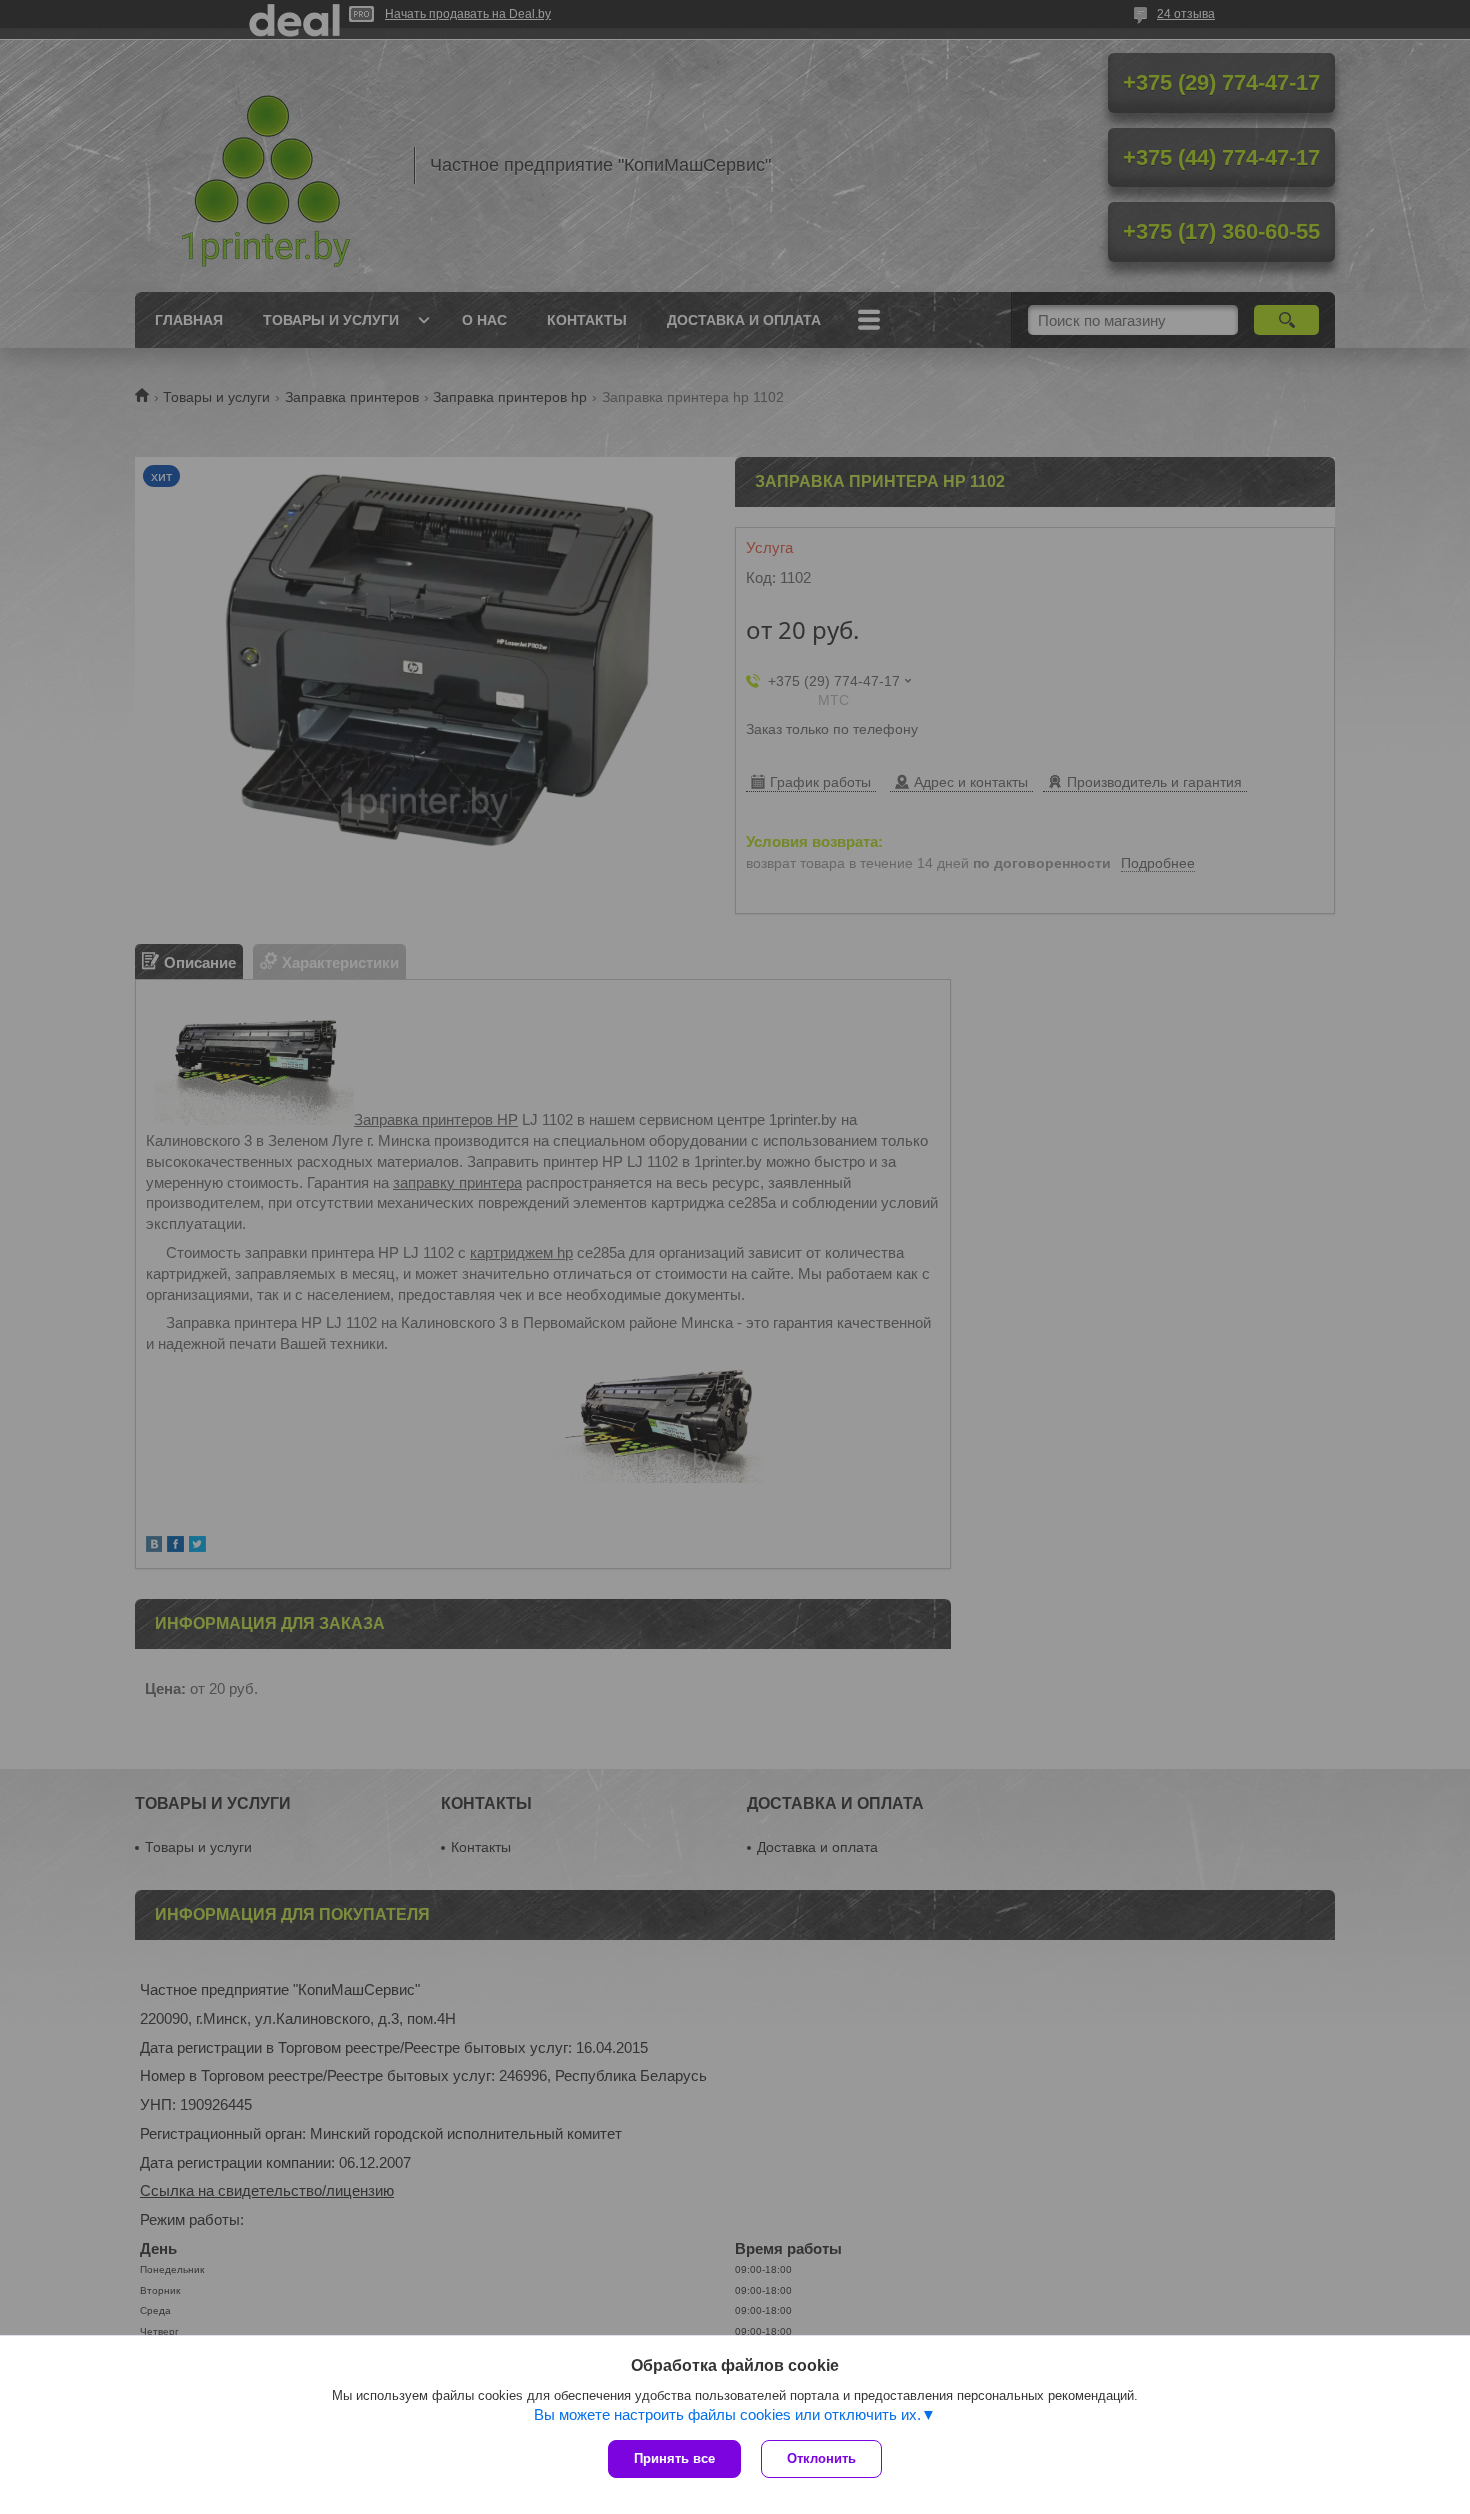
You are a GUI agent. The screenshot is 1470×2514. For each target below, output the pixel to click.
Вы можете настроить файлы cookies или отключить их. (727, 2414)
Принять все (674, 2458)
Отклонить (821, 2458)
